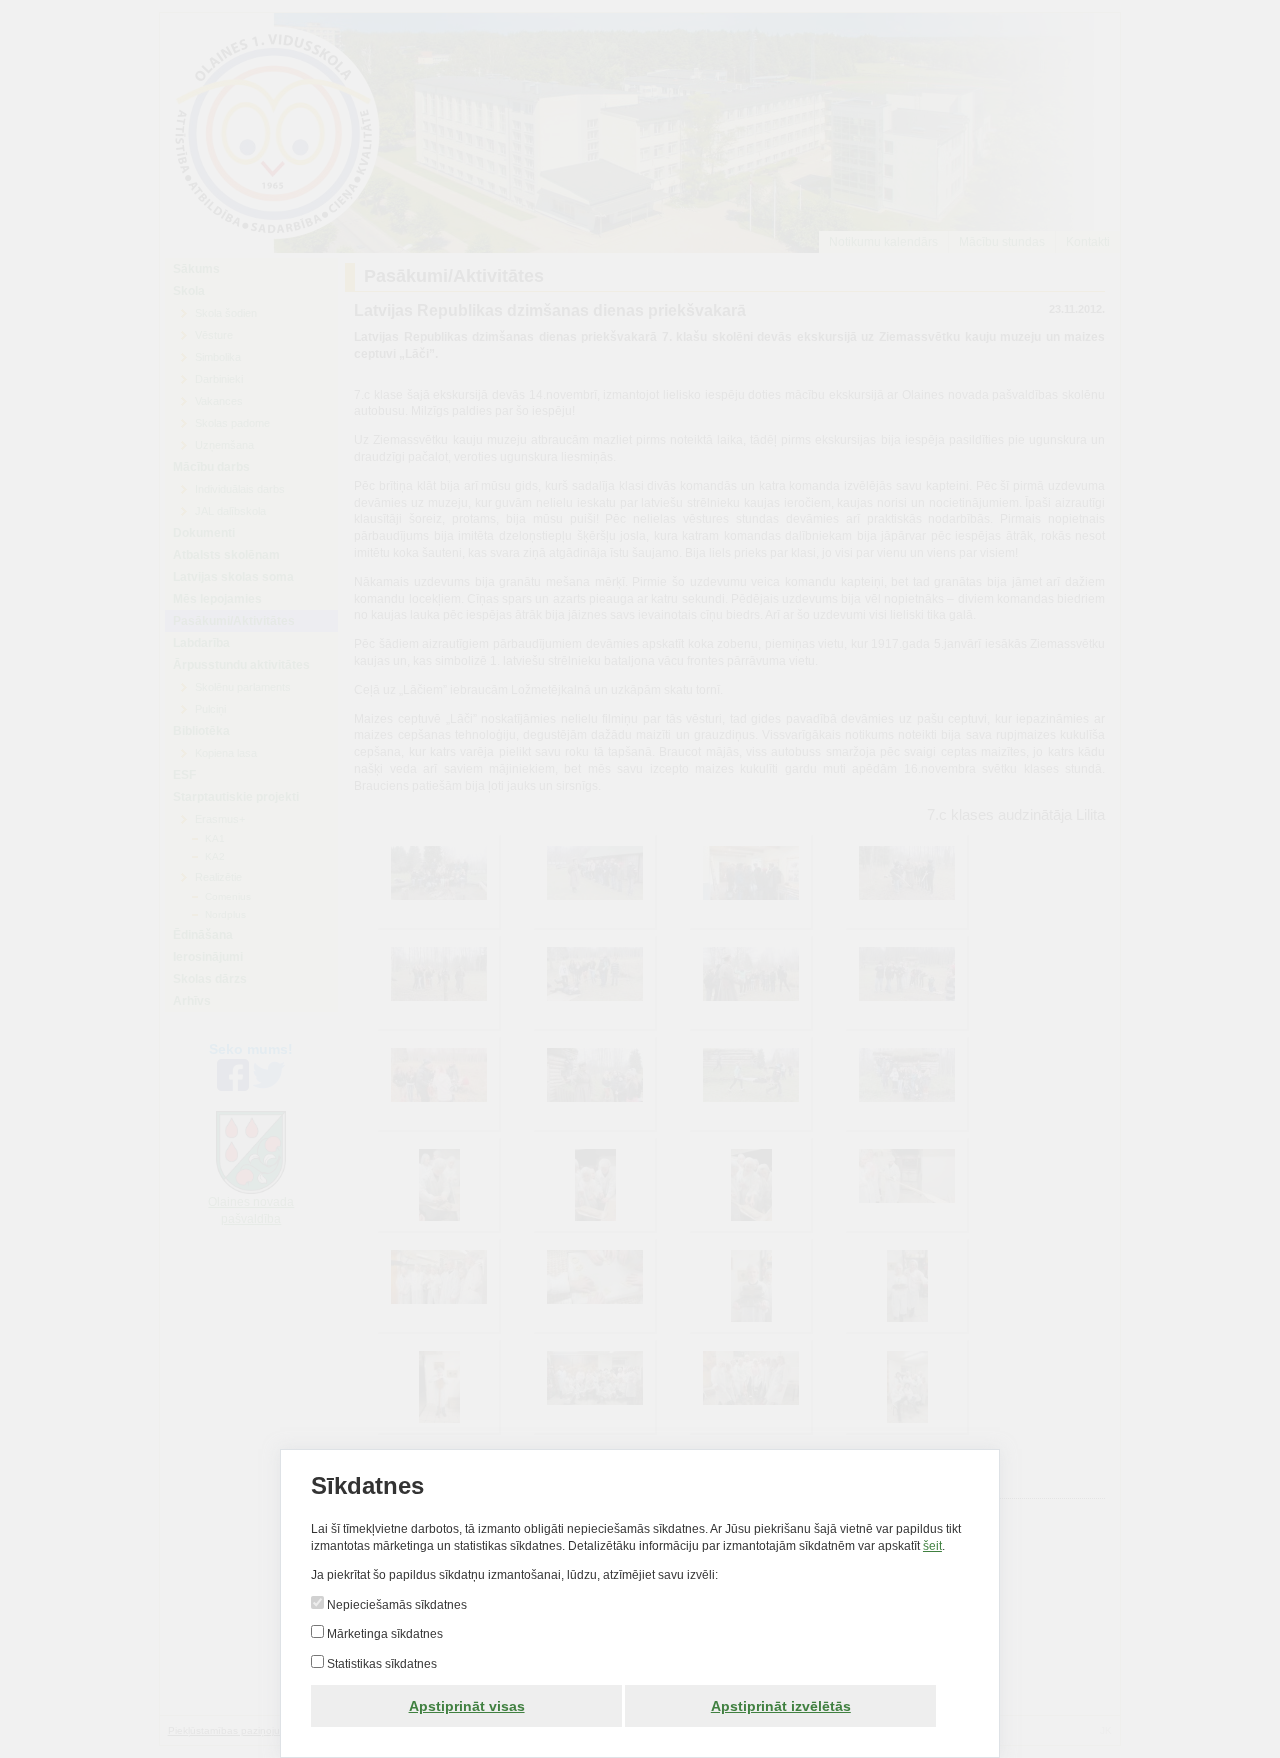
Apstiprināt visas (467, 1706)
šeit (932, 1546)
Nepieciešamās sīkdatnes (395, 1605)
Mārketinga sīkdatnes (383, 1634)
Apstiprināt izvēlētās (781, 1706)
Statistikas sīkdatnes (380, 1664)
